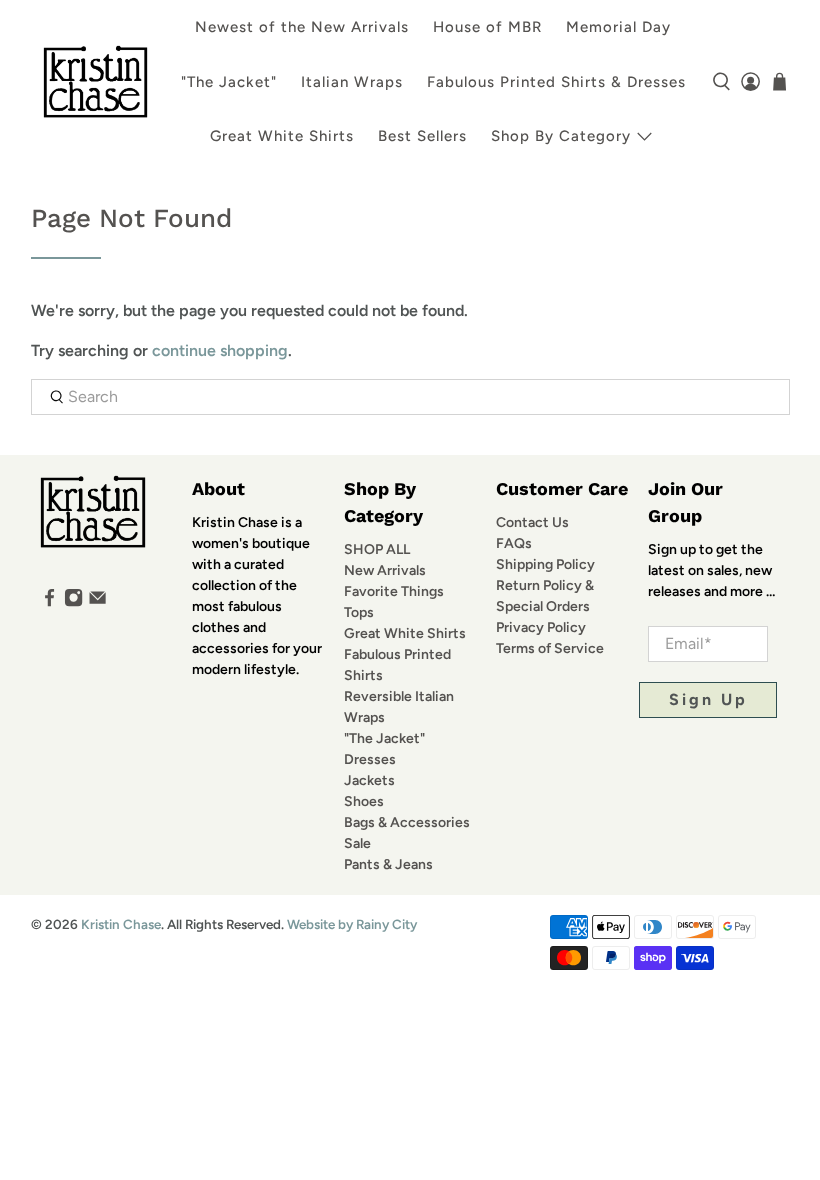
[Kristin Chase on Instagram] (73, 602)
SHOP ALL (377, 549)
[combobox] (410, 397)
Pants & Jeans (388, 864)
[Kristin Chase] (95, 81)
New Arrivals (385, 570)
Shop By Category (561, 136)
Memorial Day (618, 27)
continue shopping (220, 350)
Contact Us (532, 522)
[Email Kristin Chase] (97, 602)
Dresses (370, 759)
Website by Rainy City (352, 924)
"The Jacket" (229, 82)
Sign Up (708, 699)
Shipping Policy (545, 564)
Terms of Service (550, 648)
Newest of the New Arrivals (302, 27)
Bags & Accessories (407, 822)
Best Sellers (422, 136)
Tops (359, 612)
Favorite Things (394, 591)
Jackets (369, 780)
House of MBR (487, 27)
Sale (357, 843)
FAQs (514, 543)
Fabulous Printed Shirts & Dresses (556, 82)
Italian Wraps (352, 82)
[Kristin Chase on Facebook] (49, 602)
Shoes (364, 801)
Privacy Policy (541, 627)
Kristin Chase (121, 924)
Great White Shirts (282, 136)
